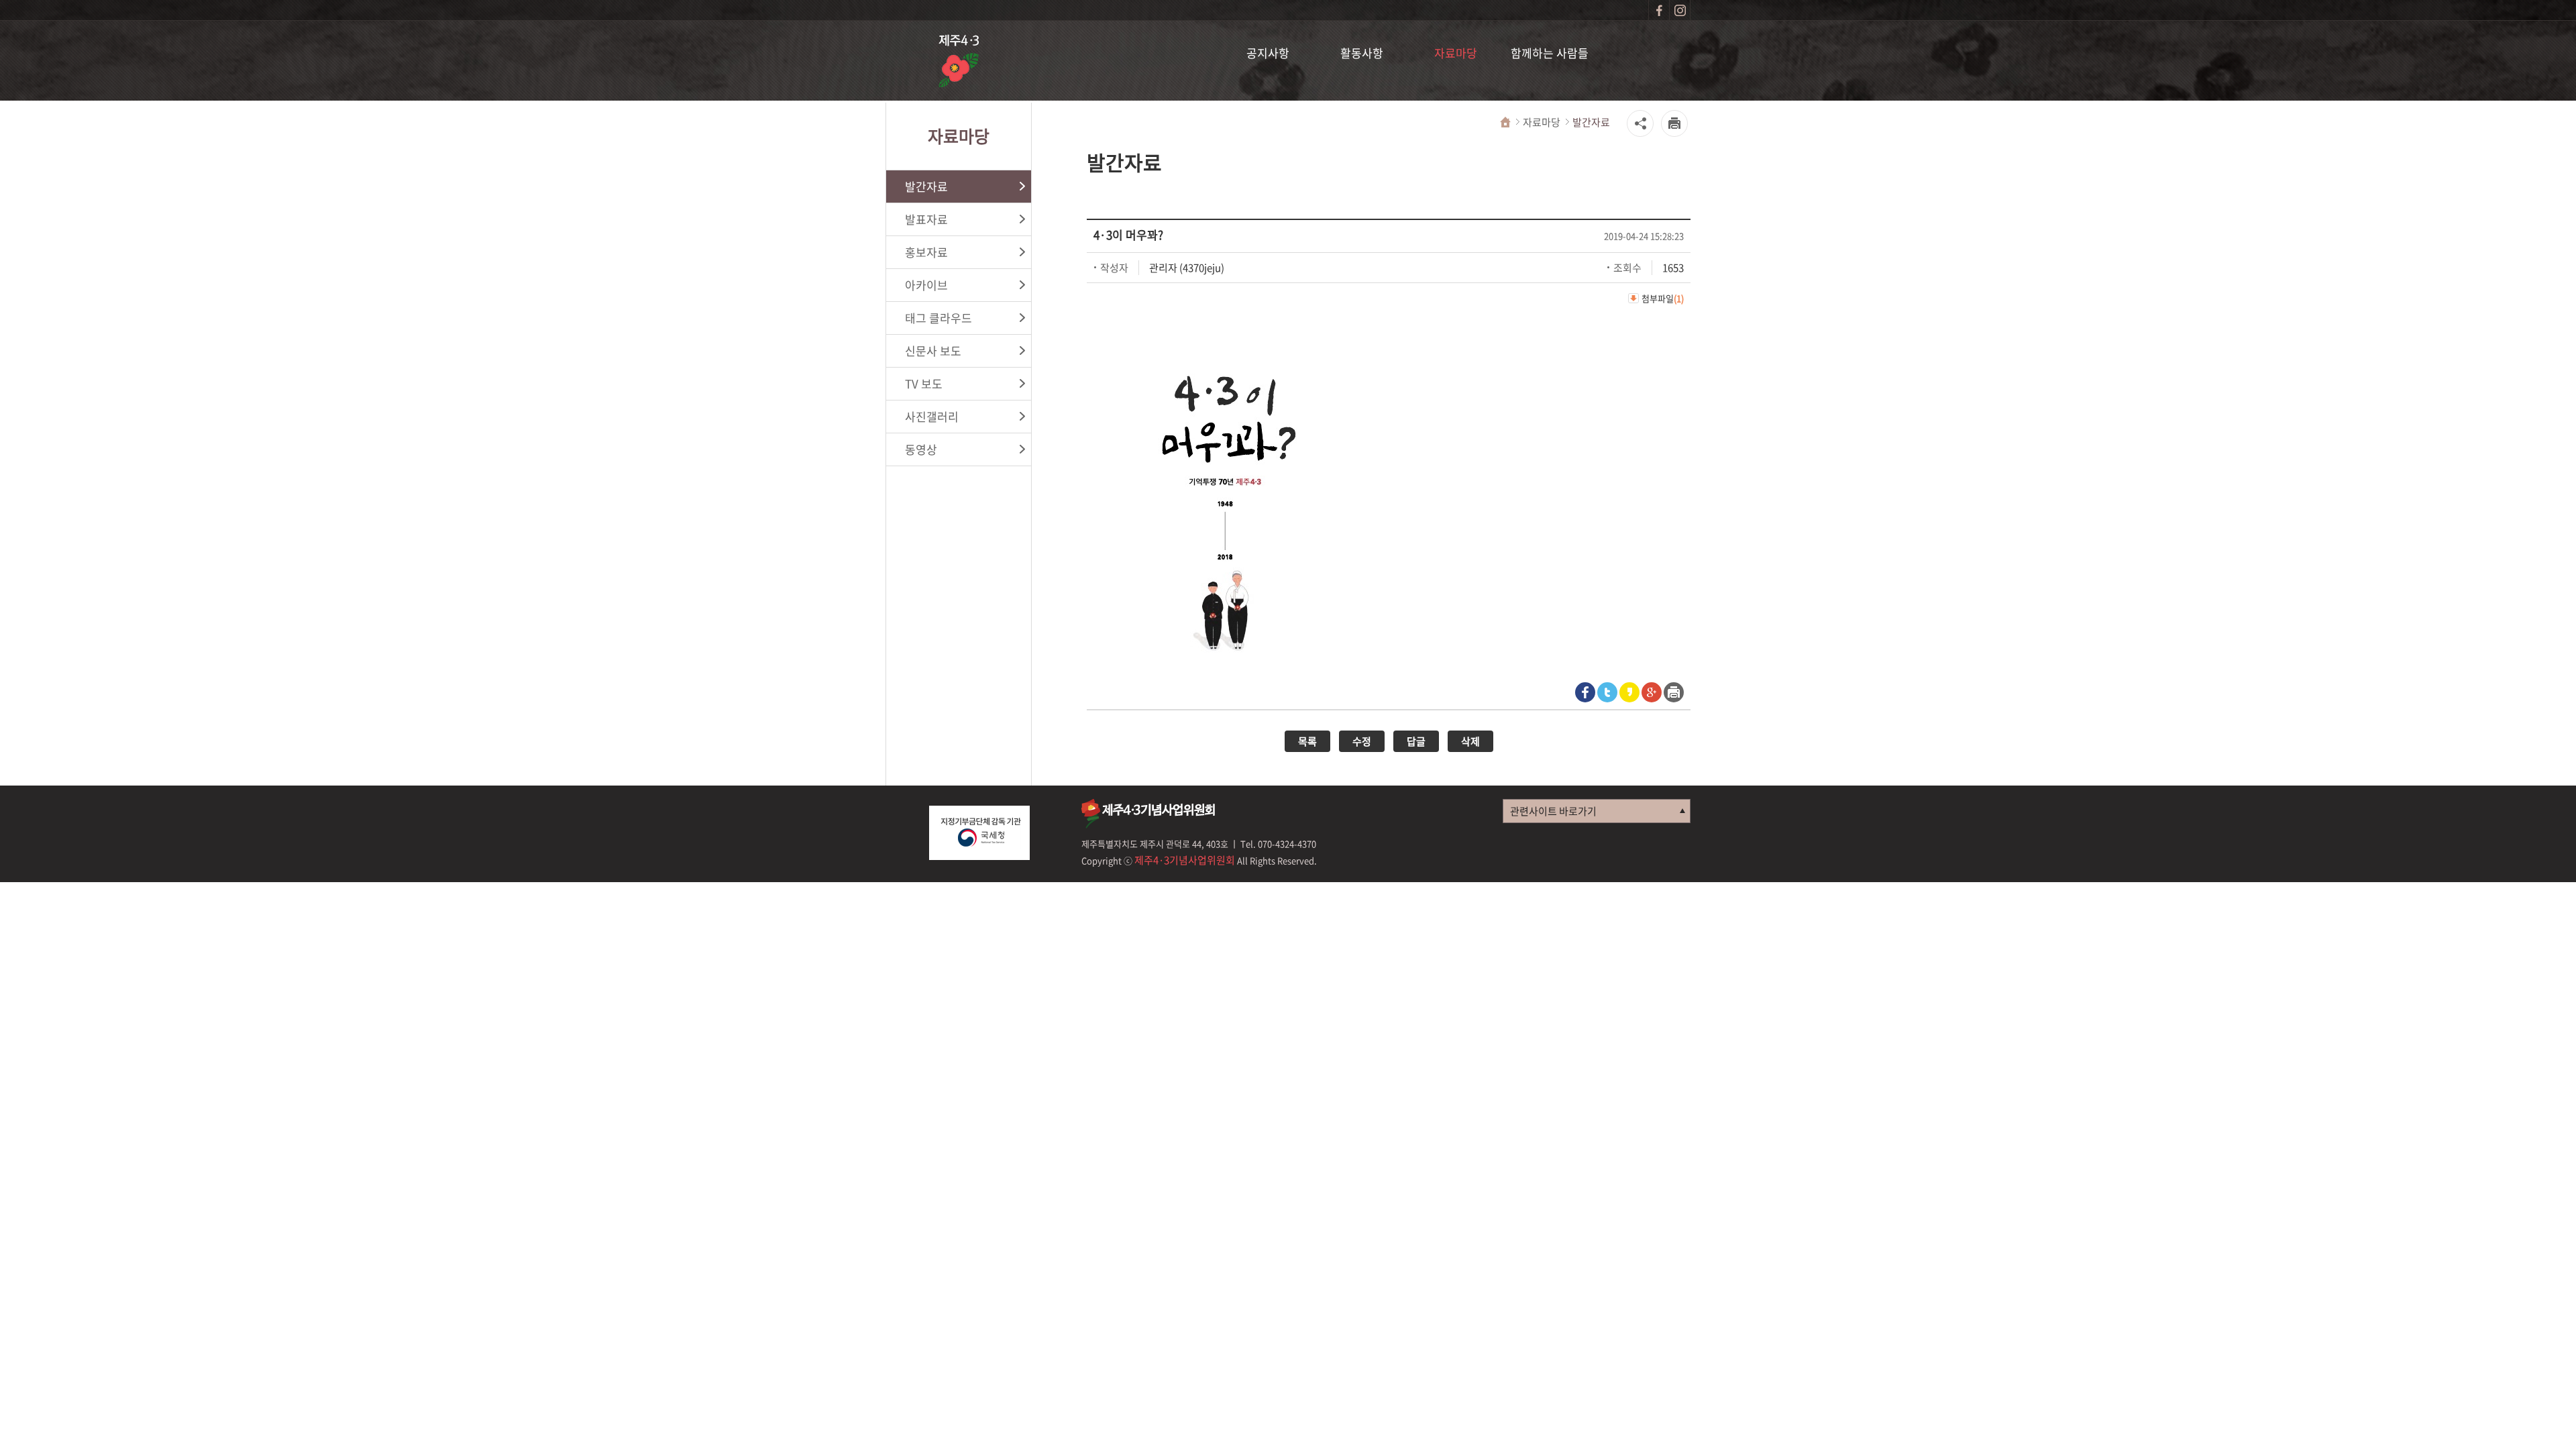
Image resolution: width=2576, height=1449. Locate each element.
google (1652, 692)
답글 (1416, 741)
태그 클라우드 (938, 318)
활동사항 (1362, 53)
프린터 (1674, 692)
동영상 (921, 449)
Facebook (1585, 692)
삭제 (1470, 741)
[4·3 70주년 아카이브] (959, 63)
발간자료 (926, 186)
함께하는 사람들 (1550, 53)
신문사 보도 (933, 351)
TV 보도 (924, 383)
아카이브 (926, 285)
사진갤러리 (932, 416)
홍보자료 (926, 252)
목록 (1307, 741)
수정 (1362, 741)
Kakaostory (1629, 692)
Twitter (1607, 692)
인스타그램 (1680, 10)
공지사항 (1268, 53)
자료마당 (1456, 53)
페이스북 (1659, 10)
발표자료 (926, 219)
